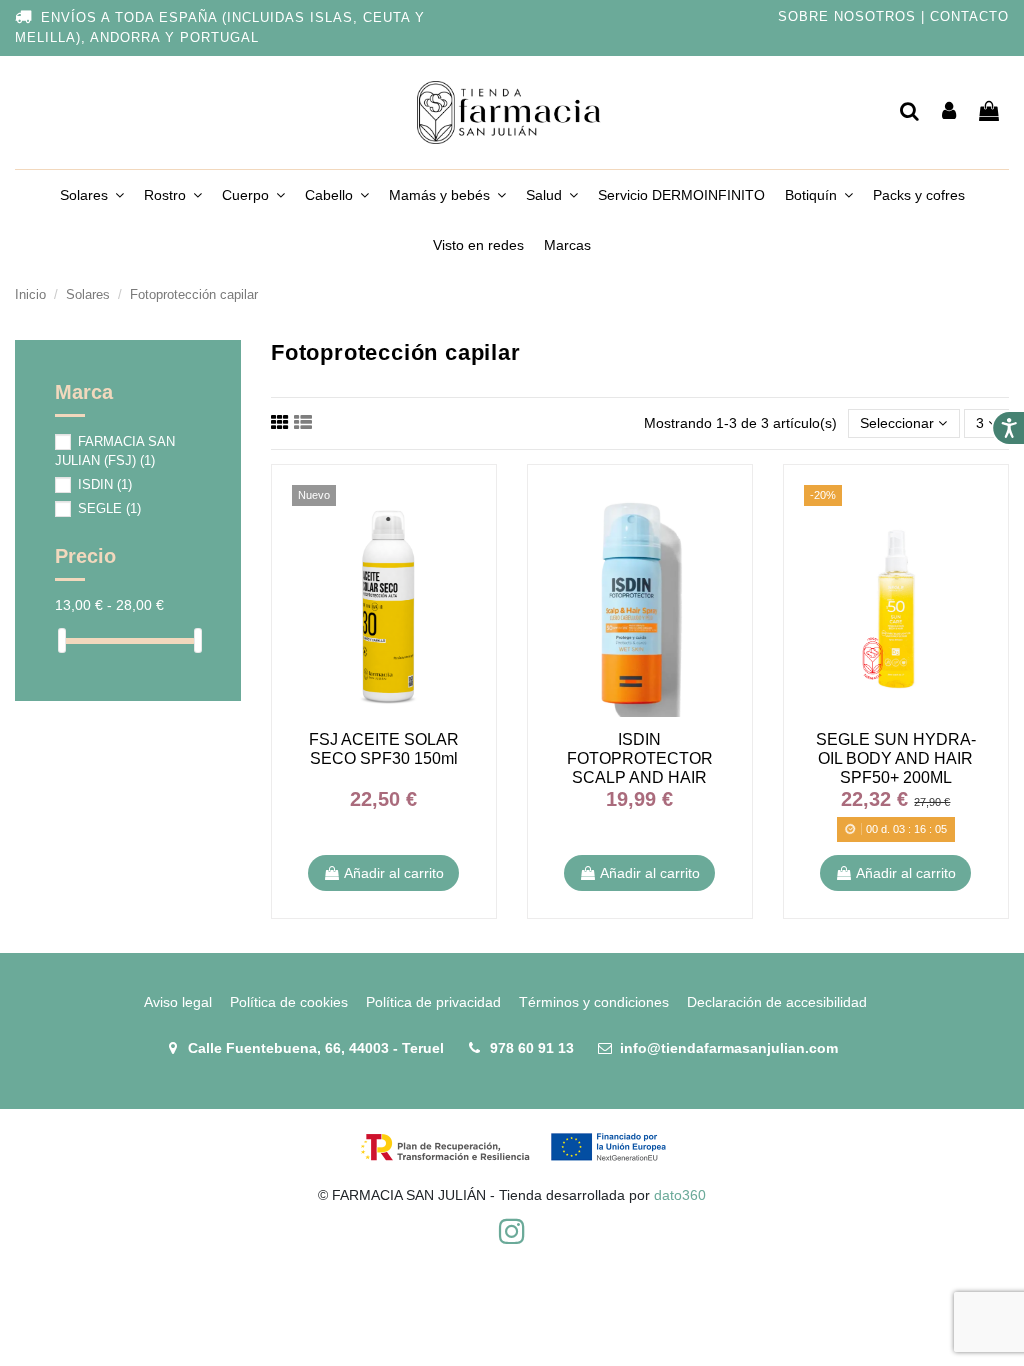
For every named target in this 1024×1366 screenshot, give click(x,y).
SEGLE (109, 508)
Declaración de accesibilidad (777, 1002)
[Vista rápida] (461, 515)
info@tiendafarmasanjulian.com (729, 1048)
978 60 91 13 (532, 1048)
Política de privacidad (433, 1002)
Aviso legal (178, 1002)
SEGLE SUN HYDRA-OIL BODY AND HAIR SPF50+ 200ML (896, 758)
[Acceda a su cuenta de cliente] (950, 112)
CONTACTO (969, 17)
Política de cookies (289, 1002)
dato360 (680, 1195)
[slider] (62, 640)
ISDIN (105, 484)
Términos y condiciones (594, 1002)
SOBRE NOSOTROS (847, 17)
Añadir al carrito (394, 873)
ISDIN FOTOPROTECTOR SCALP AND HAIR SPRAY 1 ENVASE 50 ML (640, 778)
